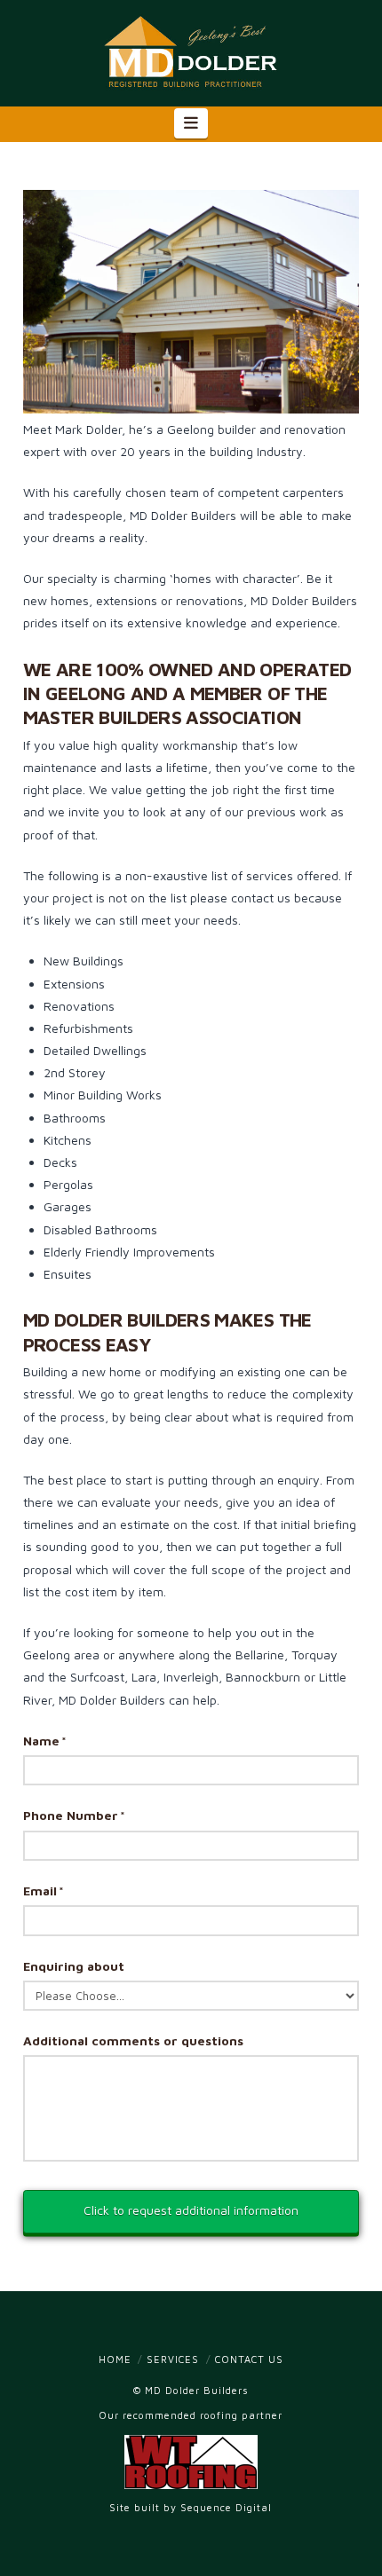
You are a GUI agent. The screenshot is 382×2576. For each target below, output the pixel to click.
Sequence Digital (226, 2507)
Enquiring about (74, 1966)
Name (45, 1741)
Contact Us (249, 2359)
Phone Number (74, 1815)
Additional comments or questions (133, 2040)
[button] (191, 123)
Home (115, 2359)
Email (44, 1891)
